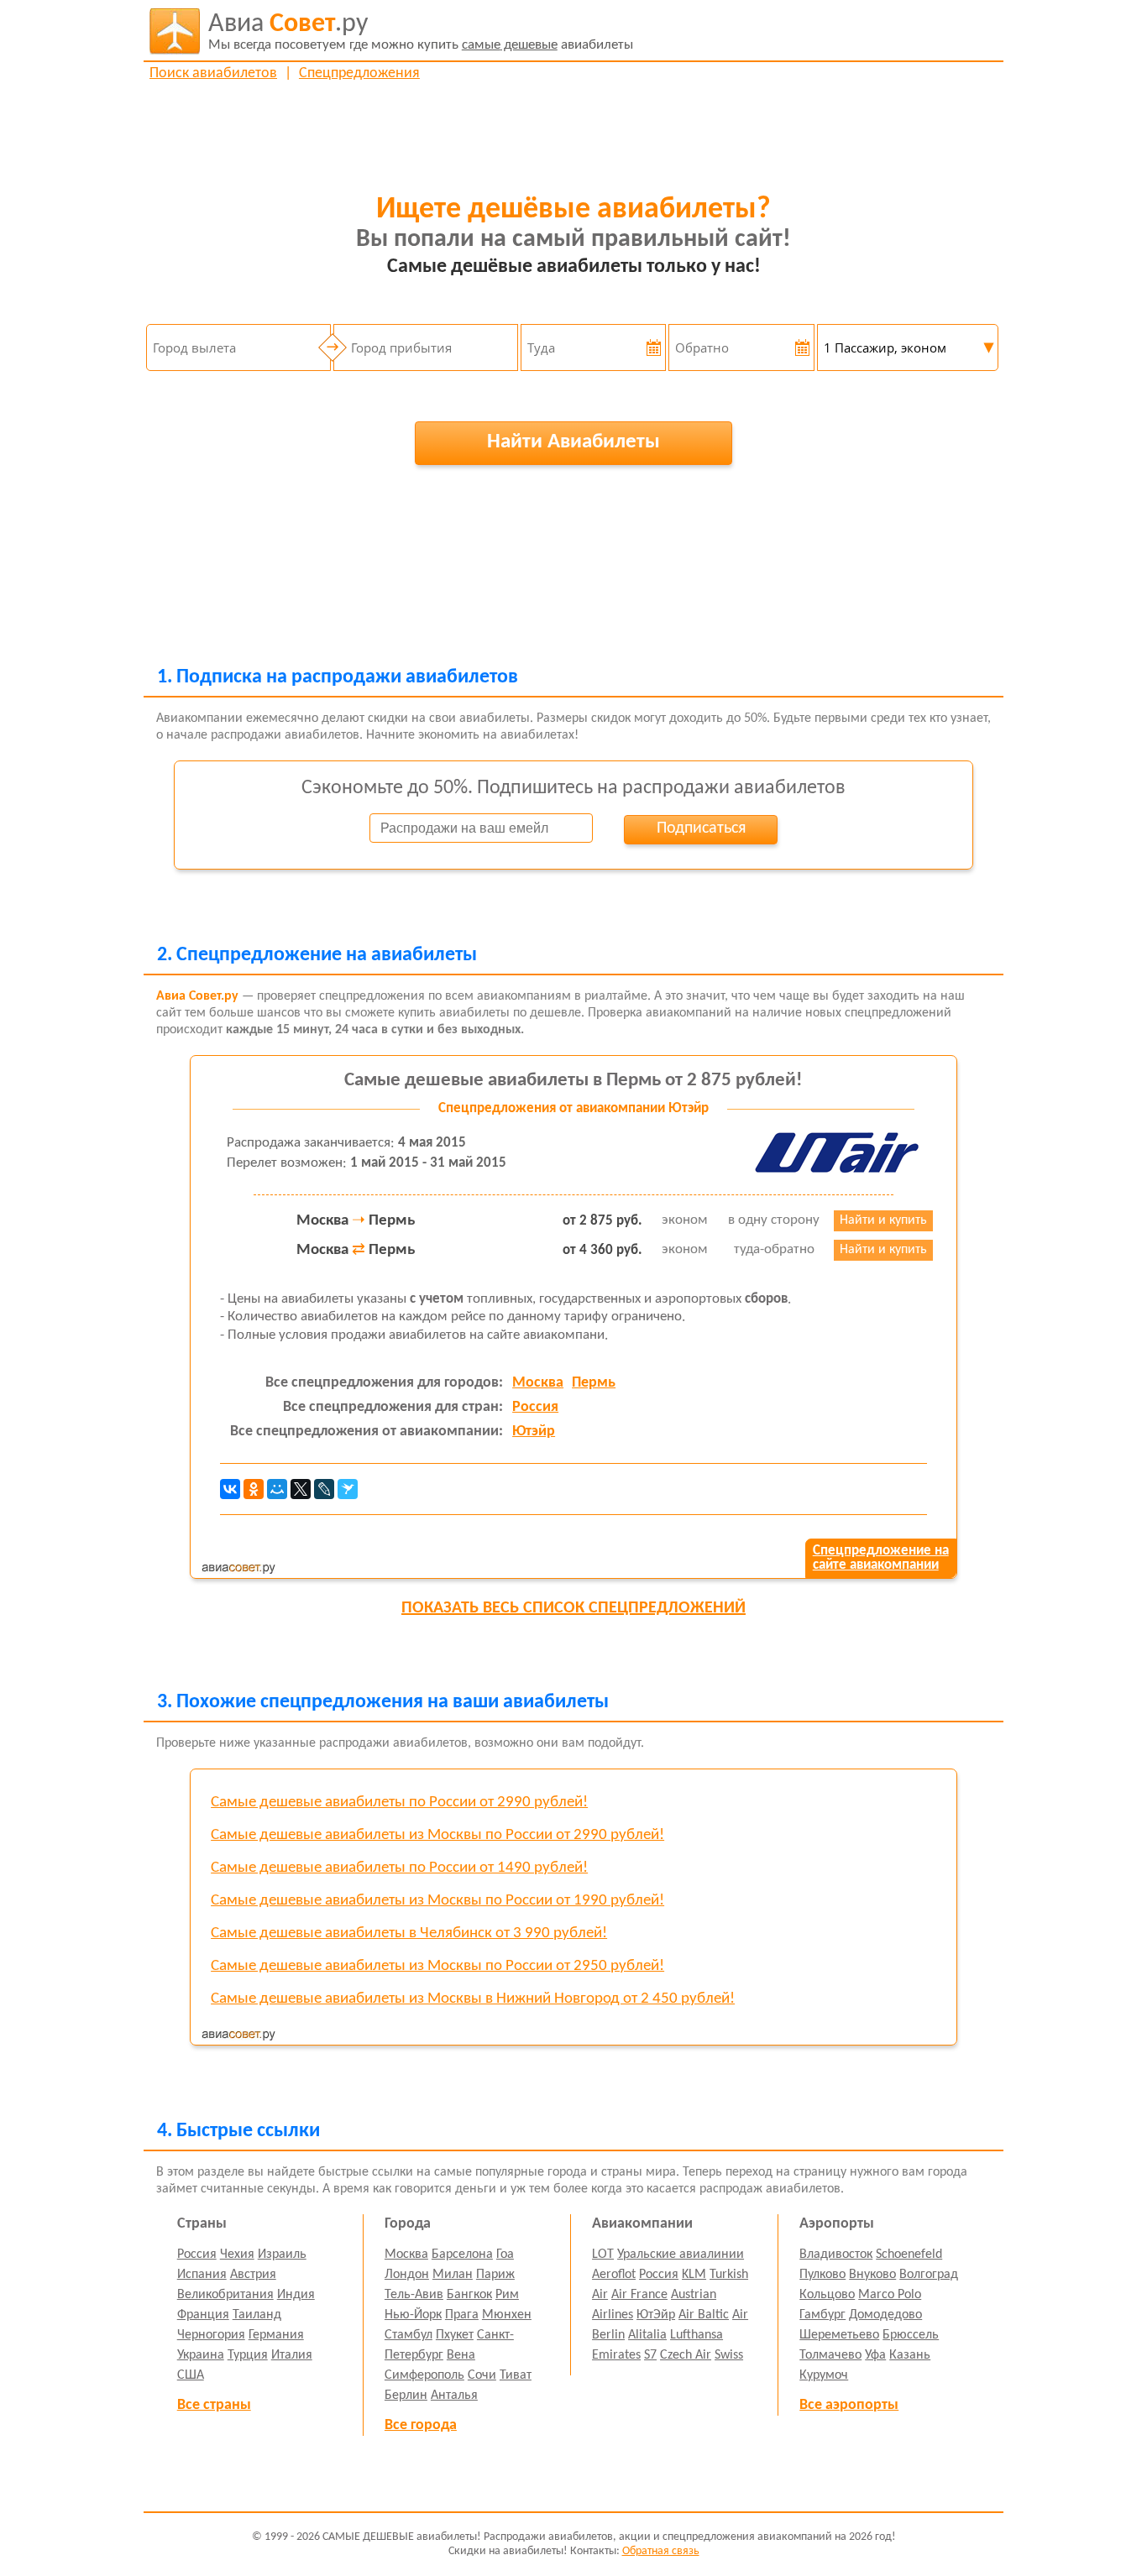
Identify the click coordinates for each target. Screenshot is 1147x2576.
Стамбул (409, 2335)
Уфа (875, 2355)
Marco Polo (890, 2295)
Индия (296, 2295)
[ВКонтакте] (230, 1489)
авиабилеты (421, 31)
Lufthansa (697, 2335)
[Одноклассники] (254, 1489)
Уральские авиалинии (681, 2255)
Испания (202, 2275)
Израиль (282, 2255)
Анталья (454, 2396)
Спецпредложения (359, 73)
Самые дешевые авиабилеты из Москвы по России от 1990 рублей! (437, 1901)
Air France (639, 2295)
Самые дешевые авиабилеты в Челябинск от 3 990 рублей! (409, 1933)
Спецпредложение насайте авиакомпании (881, 1558)
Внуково (872, 2275)
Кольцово (827, 2295)
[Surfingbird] (348, 1489)
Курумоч (824, 2375)
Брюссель (911, 2335)
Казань (910, 2355)
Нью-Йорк (413, 2315)
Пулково (822, 2275)
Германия (276, 2335)
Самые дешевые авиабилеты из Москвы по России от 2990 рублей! (437, 1835)
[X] (301, 1489)
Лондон (407, 2275)
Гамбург (822, 2315)
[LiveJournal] (324, 1489)
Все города (421, 2425)
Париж (495, 2275)
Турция (248, 2355)
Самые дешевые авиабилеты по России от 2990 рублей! (399, 1803)
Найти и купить (883, 1220)
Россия (535, 1407)
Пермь (594, 1383)
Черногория (211, 2335)
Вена (461, 2355)
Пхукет (455, 2335)
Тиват (516, 2375)
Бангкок (469, 2295)
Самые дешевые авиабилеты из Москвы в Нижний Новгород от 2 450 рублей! (473, 1999)
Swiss (729, 2355)
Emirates (616, 2355)
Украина (201, 2355)
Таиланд (257, 2315)
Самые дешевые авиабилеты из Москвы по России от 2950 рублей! (437, 1966)
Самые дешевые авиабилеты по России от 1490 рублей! (399, 1868)
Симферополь (424, 2375)
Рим (507, 2295)
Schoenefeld (909, 2255)
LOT (603, 2255)
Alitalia (647, 2335)
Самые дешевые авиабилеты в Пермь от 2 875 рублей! (573, 1081)
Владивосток (836, 2255)
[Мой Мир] (277, 1489)
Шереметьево (839, 2335)
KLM (694, 2275)
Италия (292, 2355)
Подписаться (701, 828)
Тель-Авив (414, 2295)
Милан (453, 2275)
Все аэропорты (849, 2405)
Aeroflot (614, 2275)
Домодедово (885, 2315)
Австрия (253, 2275)
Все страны (214, 2405)
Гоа (505, 2255)
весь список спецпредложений (573, 1608)
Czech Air (686, 2355)
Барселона (462, 2255)
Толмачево (830, 2355)
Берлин (406, 2396)
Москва (538, 1383)
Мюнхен (507, 2315)
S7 (650, 2355)
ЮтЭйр (656, 2315)
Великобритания (225, 2295)
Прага (462, 2315)
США (191, 2375)
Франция (203, 2315)
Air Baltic (704, 2315)
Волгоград (929, 2275)
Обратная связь (661, 2551)
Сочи (482, 2375)
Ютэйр (534, 1432)
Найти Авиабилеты (573, 442)
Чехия (237, 2255)
